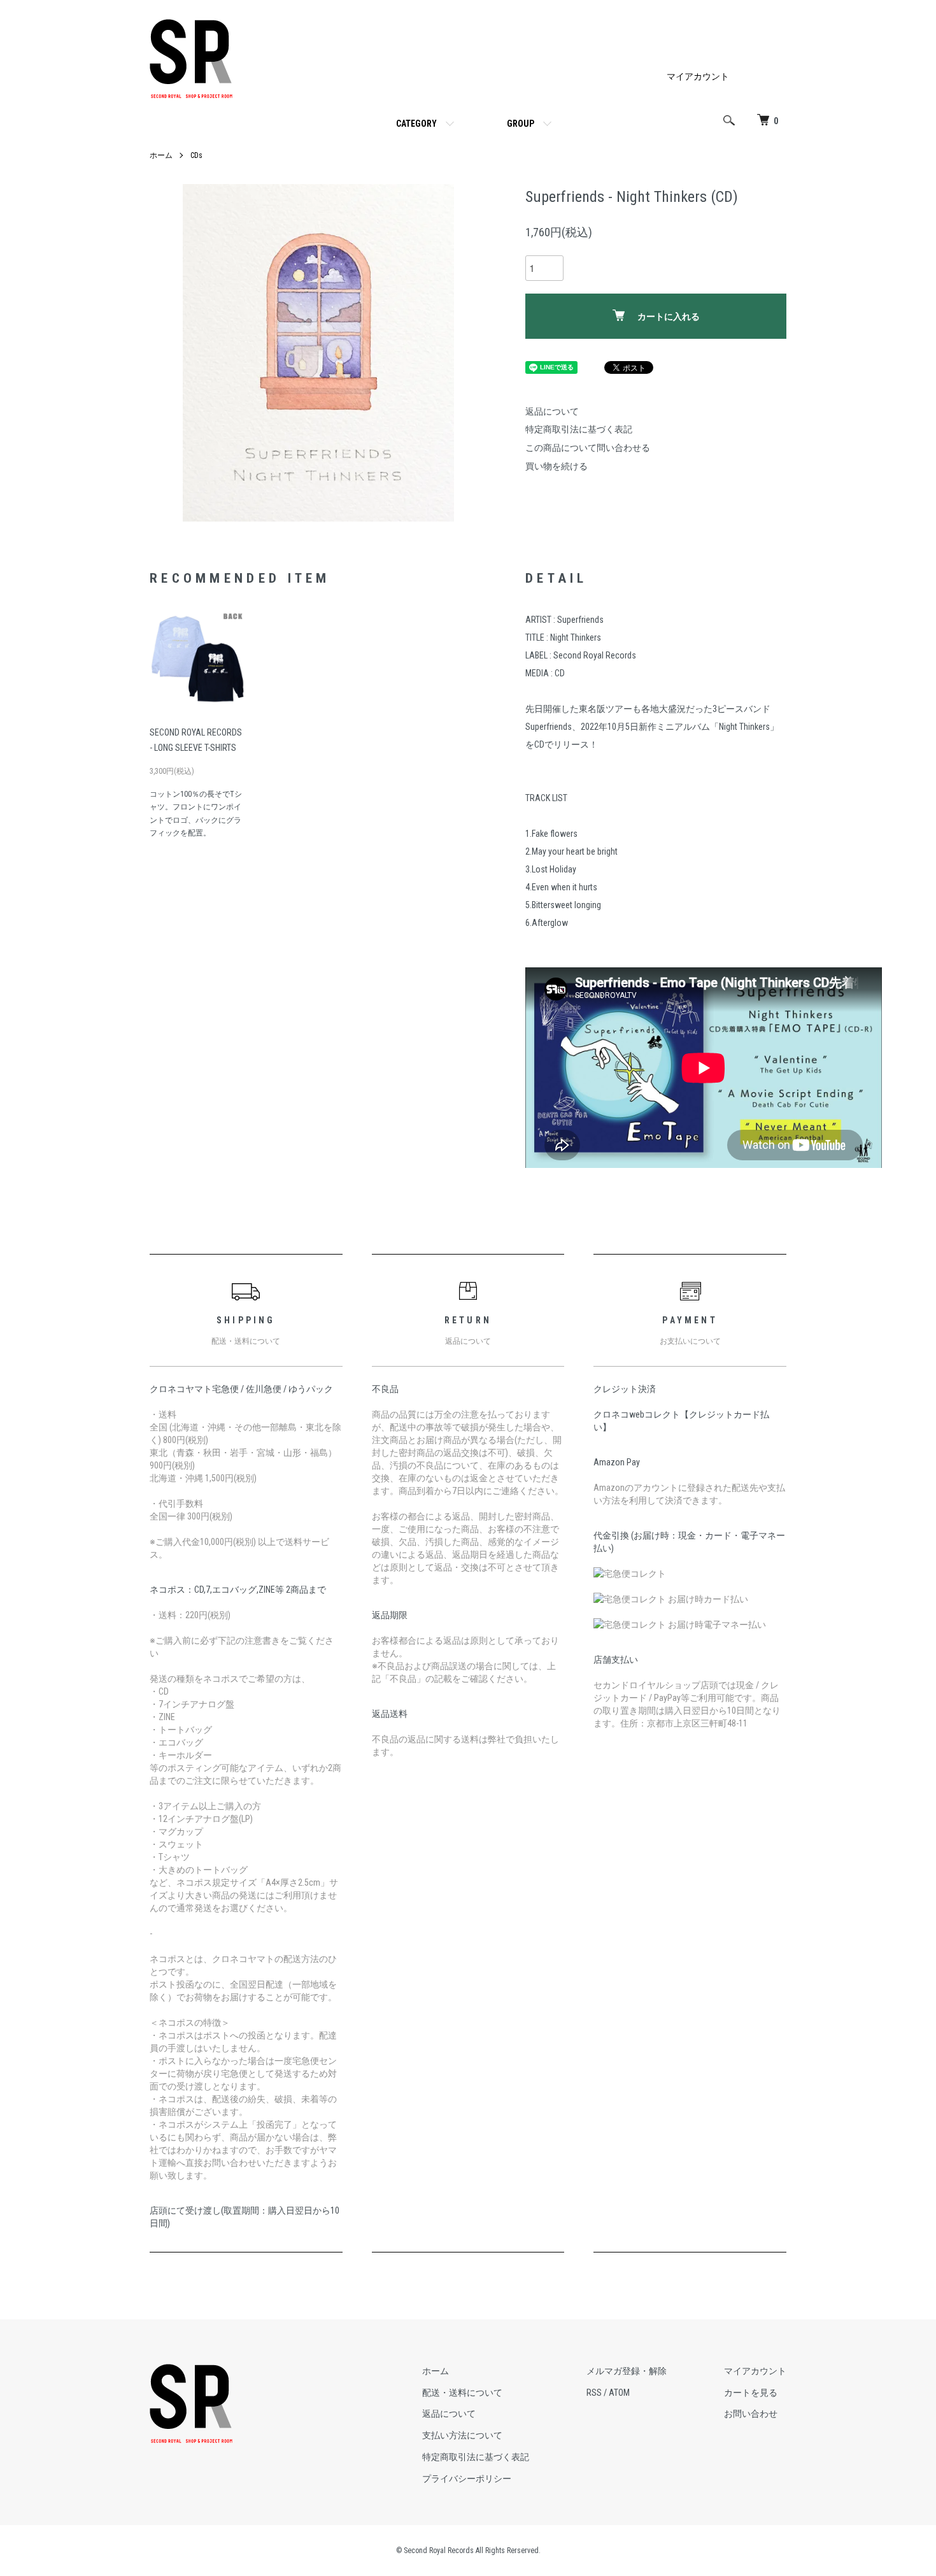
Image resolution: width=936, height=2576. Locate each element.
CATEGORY (416, 124)
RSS (594, 2393)
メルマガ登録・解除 (627, 2371)
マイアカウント (698, 76)
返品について (552, 411)
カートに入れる (669, 317)
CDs (196, 155)
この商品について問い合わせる (588, 448)
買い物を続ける (557, 466)
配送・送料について (462, 2393)
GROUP (521, 124)
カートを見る (751, 2393)
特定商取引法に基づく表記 (579, 429)
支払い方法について (462, 2435)
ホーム (161, 155)
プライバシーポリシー (467, 2479)
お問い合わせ (751, 2414)
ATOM (619, 2393)
